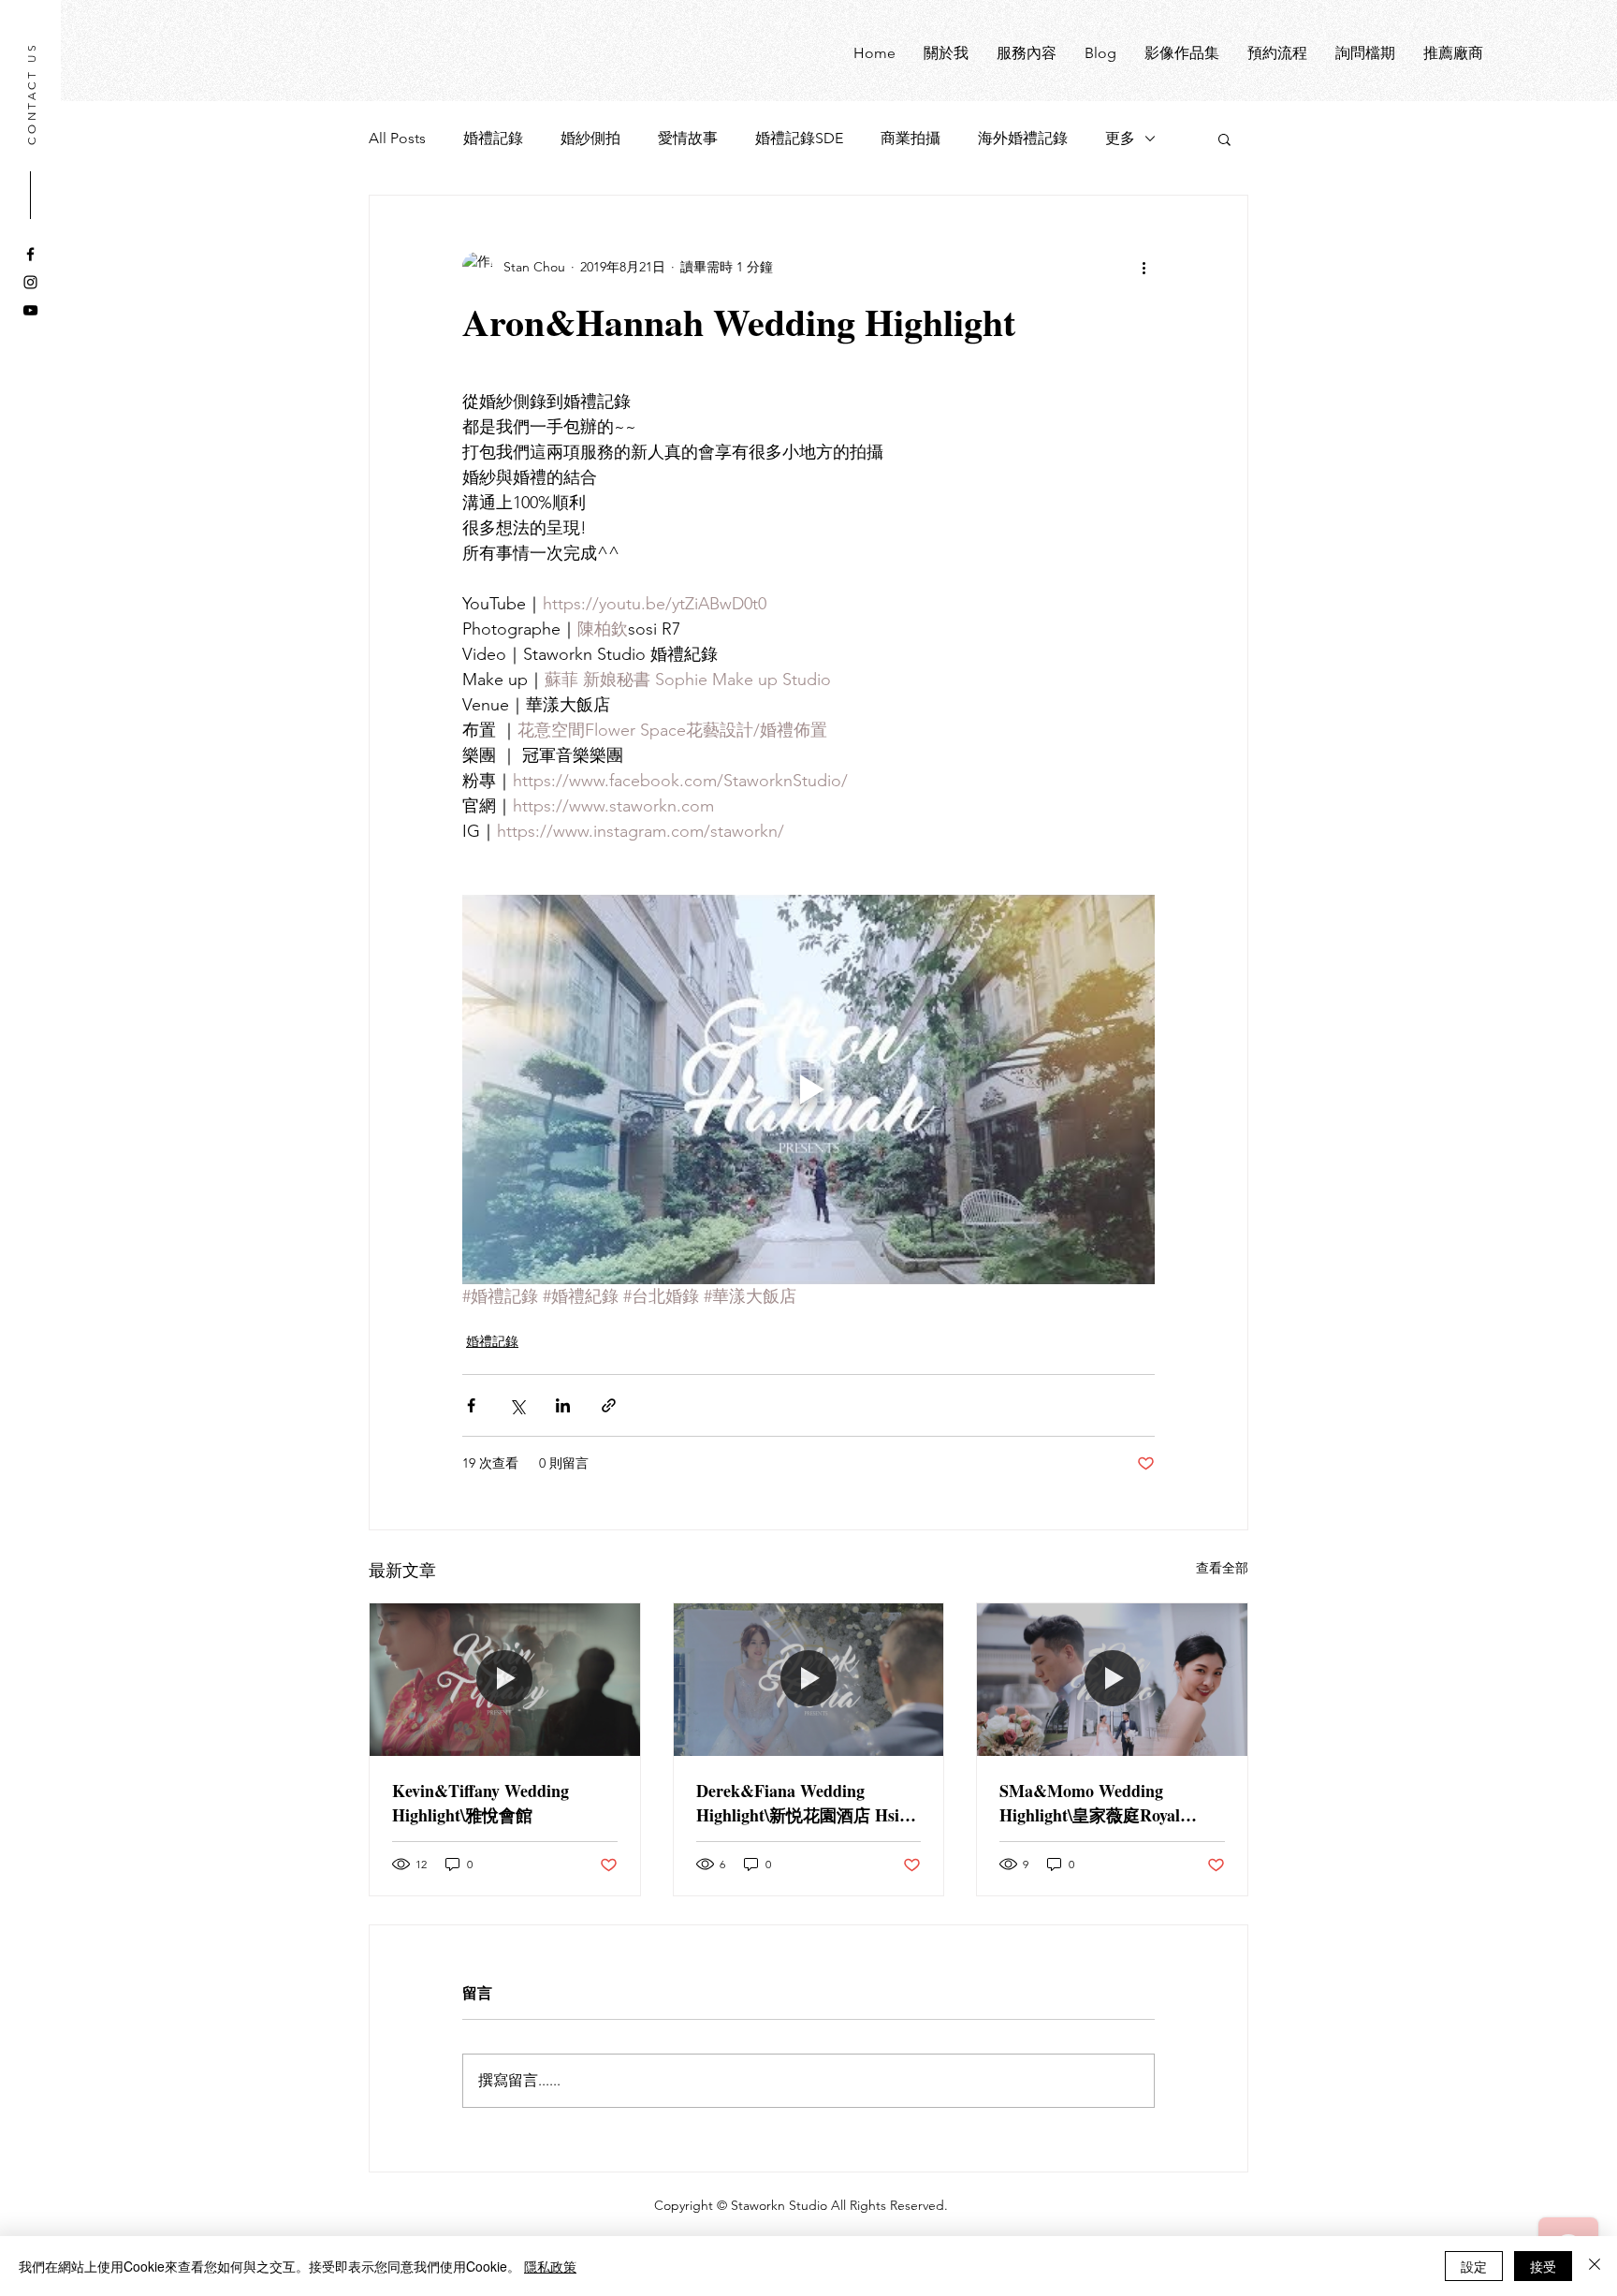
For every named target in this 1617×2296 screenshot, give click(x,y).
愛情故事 (688, 138)
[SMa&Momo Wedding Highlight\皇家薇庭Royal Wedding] (1112, 1679)
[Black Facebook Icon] (30, 254)
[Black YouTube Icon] (30, 310)
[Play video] (808, 1090)
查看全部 (1222, 1568)
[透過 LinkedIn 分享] (563, 1405)
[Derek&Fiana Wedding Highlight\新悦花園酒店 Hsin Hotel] (809, 1679)
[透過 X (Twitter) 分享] (517, 1405)
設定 (1474, 2266)
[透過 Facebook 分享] (471, 1405)
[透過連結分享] (609, 1405)
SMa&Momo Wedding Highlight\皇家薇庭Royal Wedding (1090, 1803)
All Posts (397, 138)
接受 (1543, 2266)
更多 (1120, 138)
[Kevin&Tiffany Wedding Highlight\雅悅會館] (505, 1679)
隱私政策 (550, 2266)
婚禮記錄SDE (799, 138)
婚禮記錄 (493, 138)
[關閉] (1595, 2266)
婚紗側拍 (590, 138)
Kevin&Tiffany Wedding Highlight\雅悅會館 (481, 1803)
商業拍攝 (910, 138)
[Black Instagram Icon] (30, 282)
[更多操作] (1144, 267)
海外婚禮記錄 (1023, 138)
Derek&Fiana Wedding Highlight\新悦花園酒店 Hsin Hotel (802, 1803)
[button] (1224, 139)
